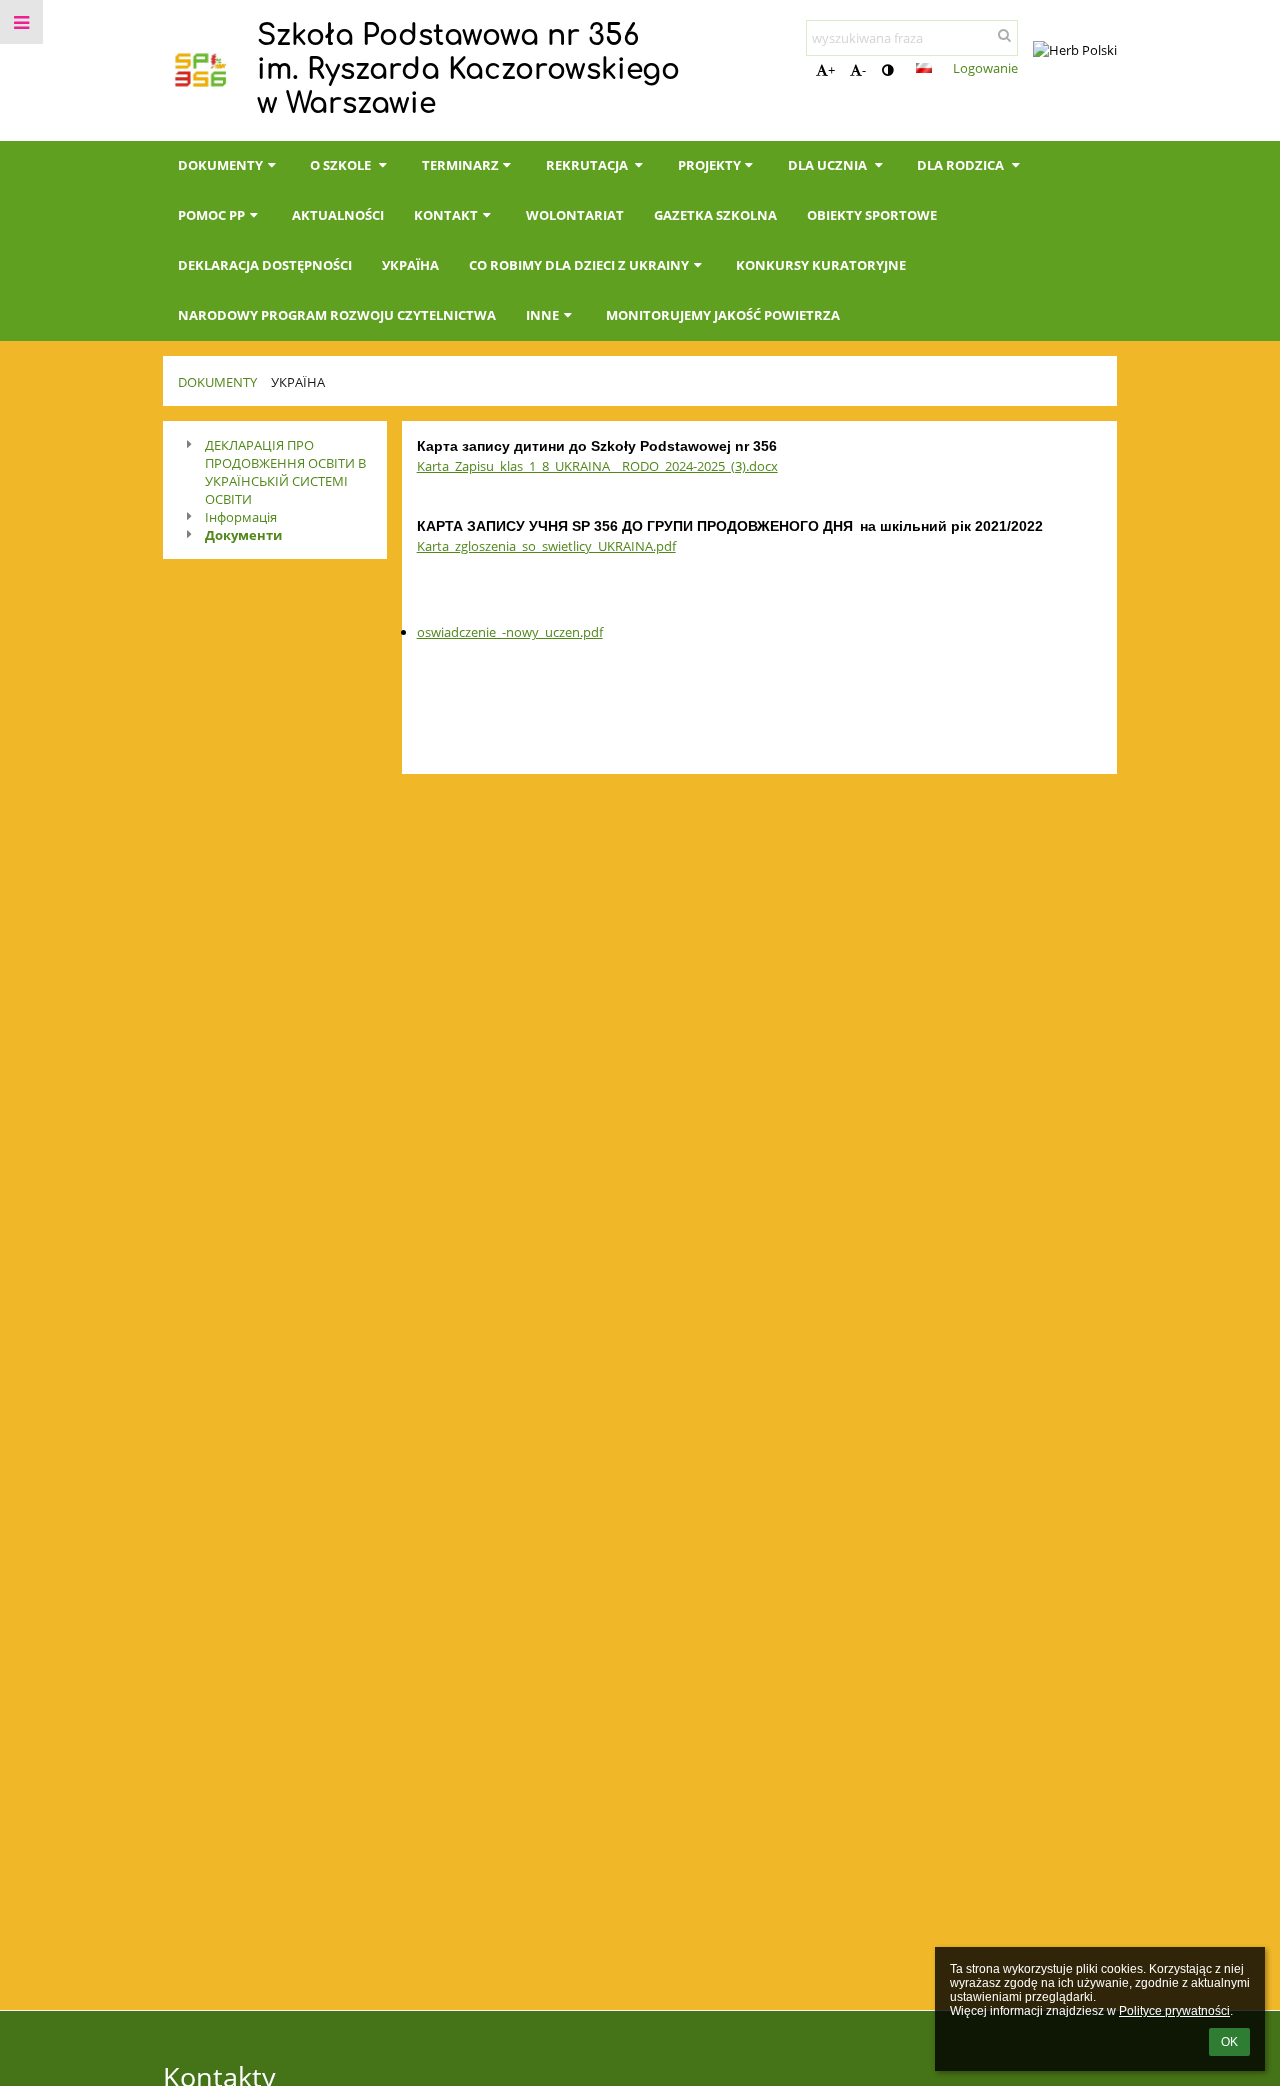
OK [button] (1229, 2042)
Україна (298, 382)
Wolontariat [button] (575, 215)
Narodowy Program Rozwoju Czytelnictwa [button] (337, 315)
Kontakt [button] (446, 215)
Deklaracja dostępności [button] (265, 265)
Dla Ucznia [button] (829, 165)
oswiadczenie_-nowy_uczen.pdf (510, 632)
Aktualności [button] (338, 215)
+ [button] (831, 70)
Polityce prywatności (1174, 2011)
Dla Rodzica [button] (962, 165)
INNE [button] (542, 315)
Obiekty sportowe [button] (872, 215)
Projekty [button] (709, 165)
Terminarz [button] (460, 165)
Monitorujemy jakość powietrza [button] (723, 315)
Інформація (241, 517)
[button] (887, 70)
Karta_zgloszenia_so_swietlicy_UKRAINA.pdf (546, 546)
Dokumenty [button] (220, 165)
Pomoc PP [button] (211, 215)
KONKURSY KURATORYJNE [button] (821, 265)
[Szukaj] (1004, 35)
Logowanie (985, 68)
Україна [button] (410, 265)
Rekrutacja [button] (588, 165)
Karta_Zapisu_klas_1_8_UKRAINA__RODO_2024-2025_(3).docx (597, 466)
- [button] (864, 70)
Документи (243, 535)
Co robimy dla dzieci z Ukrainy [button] (579, 265)
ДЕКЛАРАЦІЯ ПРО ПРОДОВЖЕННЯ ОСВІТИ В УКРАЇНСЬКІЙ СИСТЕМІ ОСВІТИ (285, 472)
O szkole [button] (342, 165)
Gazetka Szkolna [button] (715, 215)
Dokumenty (217, 382)
